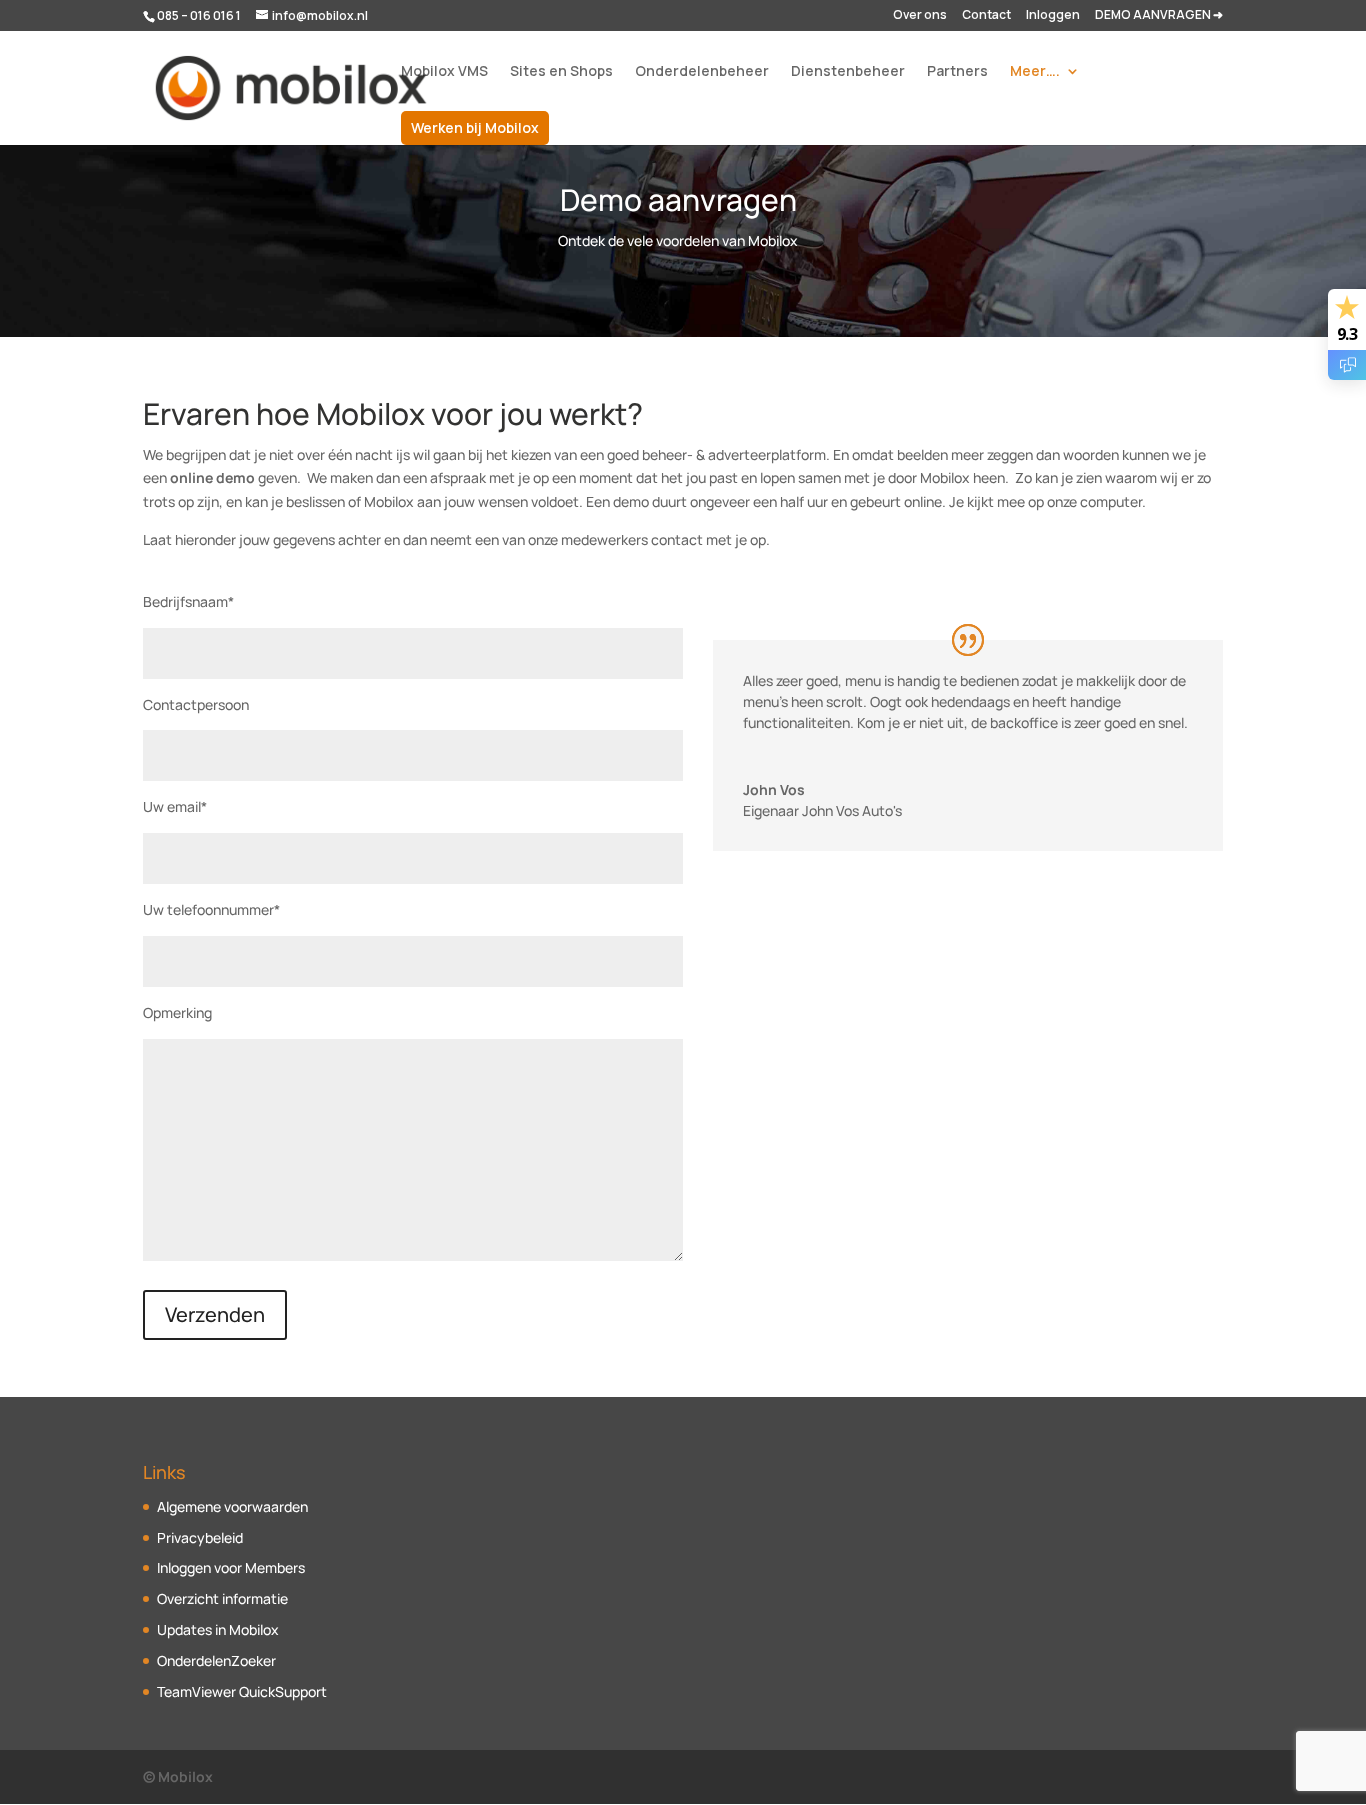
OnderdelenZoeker (216, 1660)
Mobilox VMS (444, 72)
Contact (986, 16)
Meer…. (1035, 72)
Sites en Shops (561, 72)
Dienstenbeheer (848, 72)
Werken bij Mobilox (475, 127)
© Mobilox (178, 1776)
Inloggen (1053, 16)
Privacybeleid (200, 1537)
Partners (957, 72)
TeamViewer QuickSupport (242, 1691)
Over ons (920, 16)
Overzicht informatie (222, 1598)
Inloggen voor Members (231, 1567)
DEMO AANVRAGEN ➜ (1159, 16)
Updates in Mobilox (218, 1629)
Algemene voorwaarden (232, 1506)
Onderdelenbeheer (702, 72)
